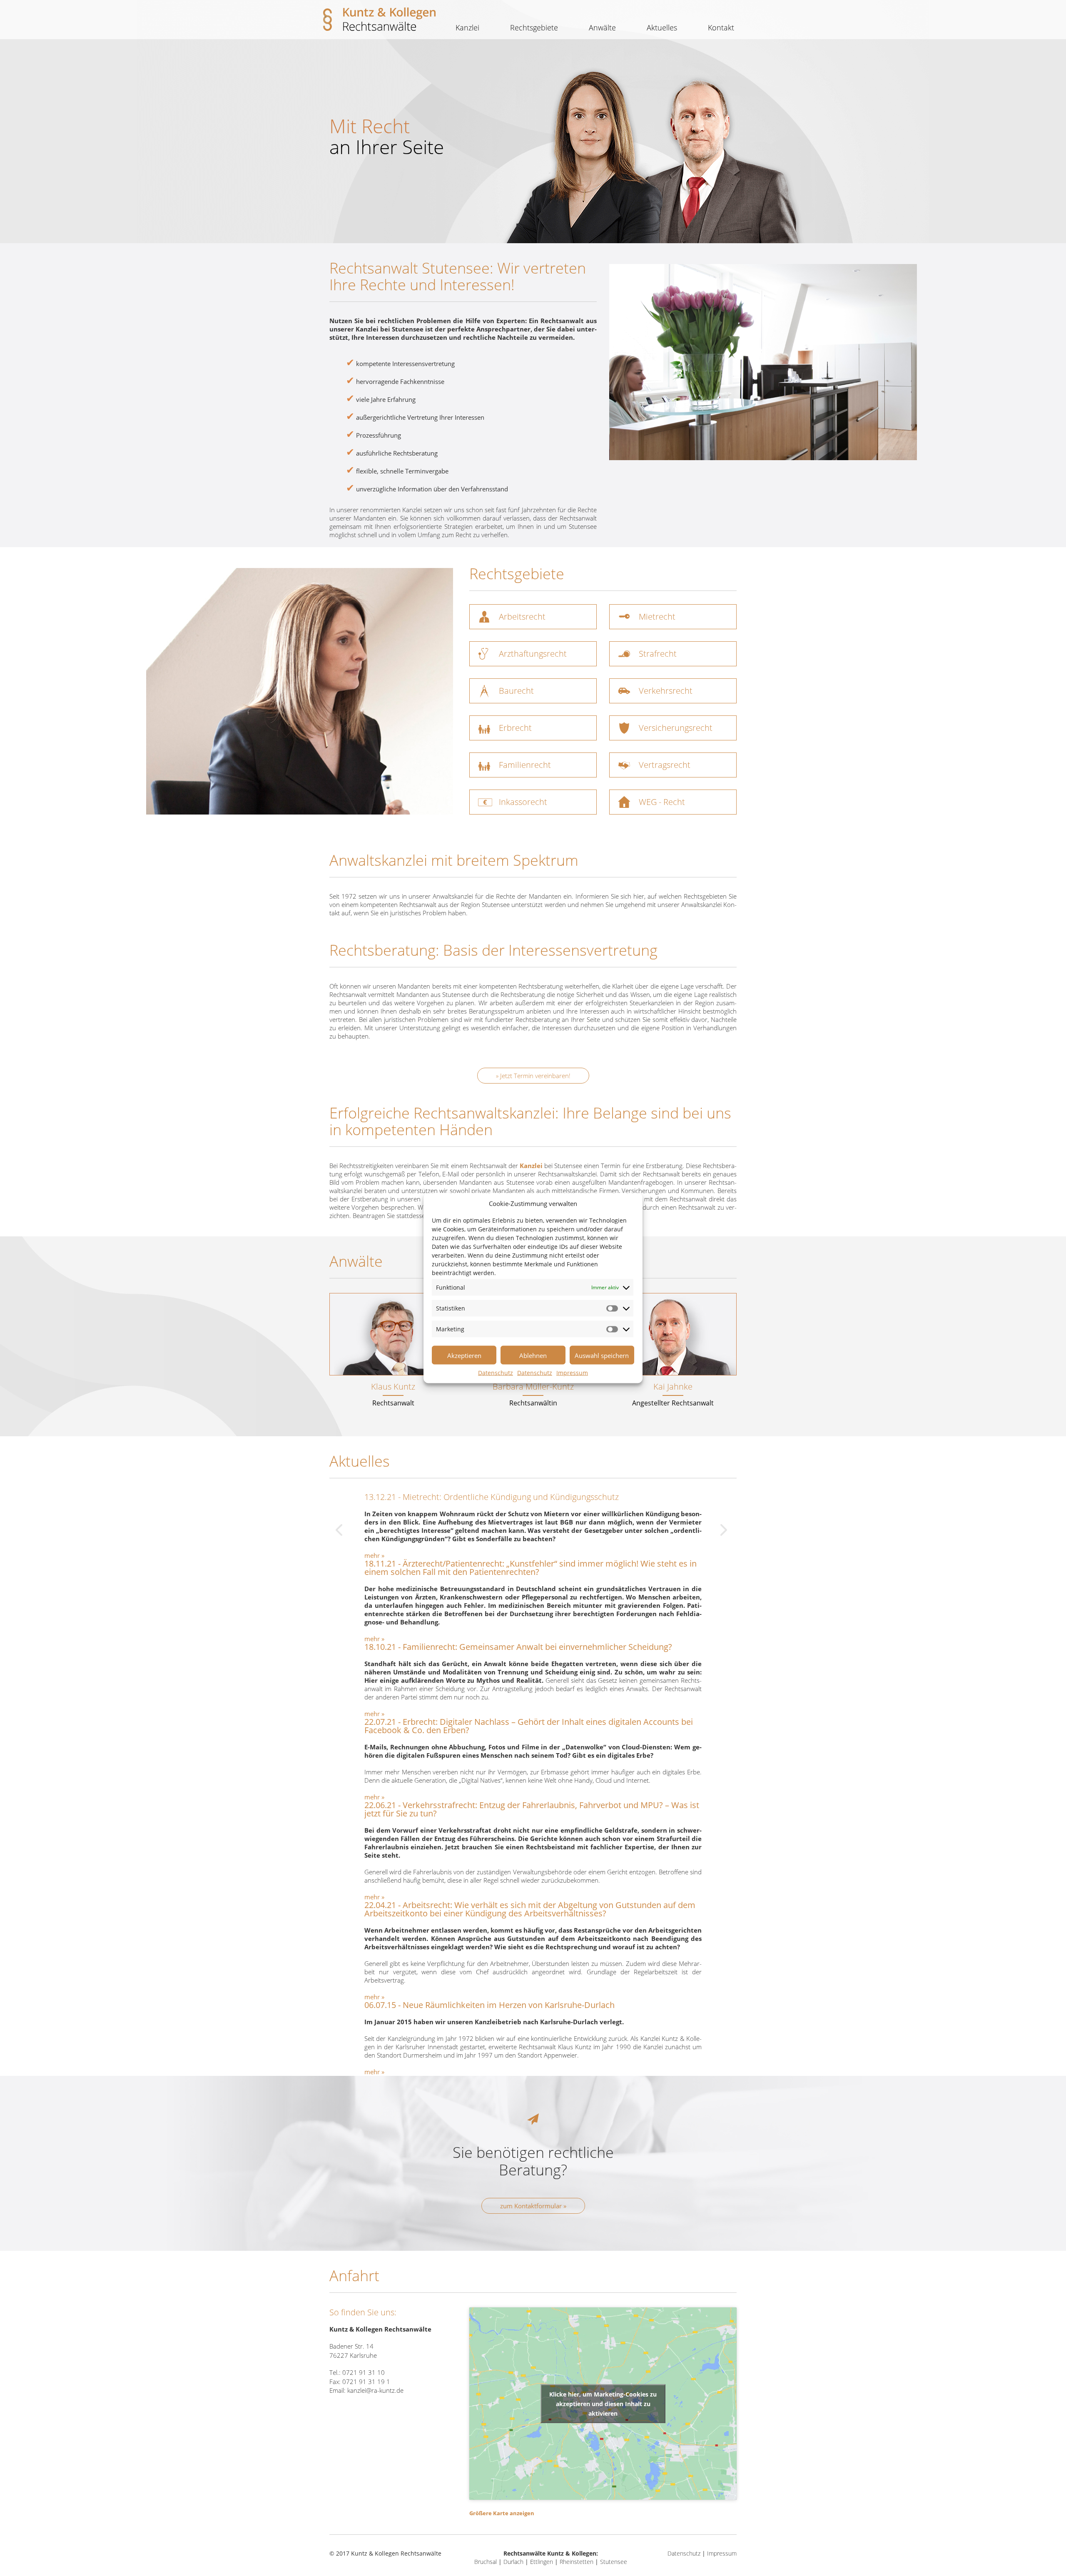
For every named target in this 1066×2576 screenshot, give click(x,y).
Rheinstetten (577, 2562)
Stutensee (614, 2562)
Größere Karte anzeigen (502, 2513)
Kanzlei (467, 27)
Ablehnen (533, 1355)
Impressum (572, 1373)
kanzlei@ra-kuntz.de (375, 2390)
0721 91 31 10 (364, 2372)
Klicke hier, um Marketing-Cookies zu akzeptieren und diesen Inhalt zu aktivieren (603, 2403)
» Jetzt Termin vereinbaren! (533, 1076)
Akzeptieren (464, 1355)
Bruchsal (486, 2562)
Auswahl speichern (602, 1355)
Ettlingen (542, 2562)
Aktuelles (662, 27)
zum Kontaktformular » (533, 2206)
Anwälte (602, 27)
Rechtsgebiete (534, 27)
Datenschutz (496, 1373)
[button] (533, 617)
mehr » (374, 1555)
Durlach (513, 2562)
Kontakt (721, 27)
